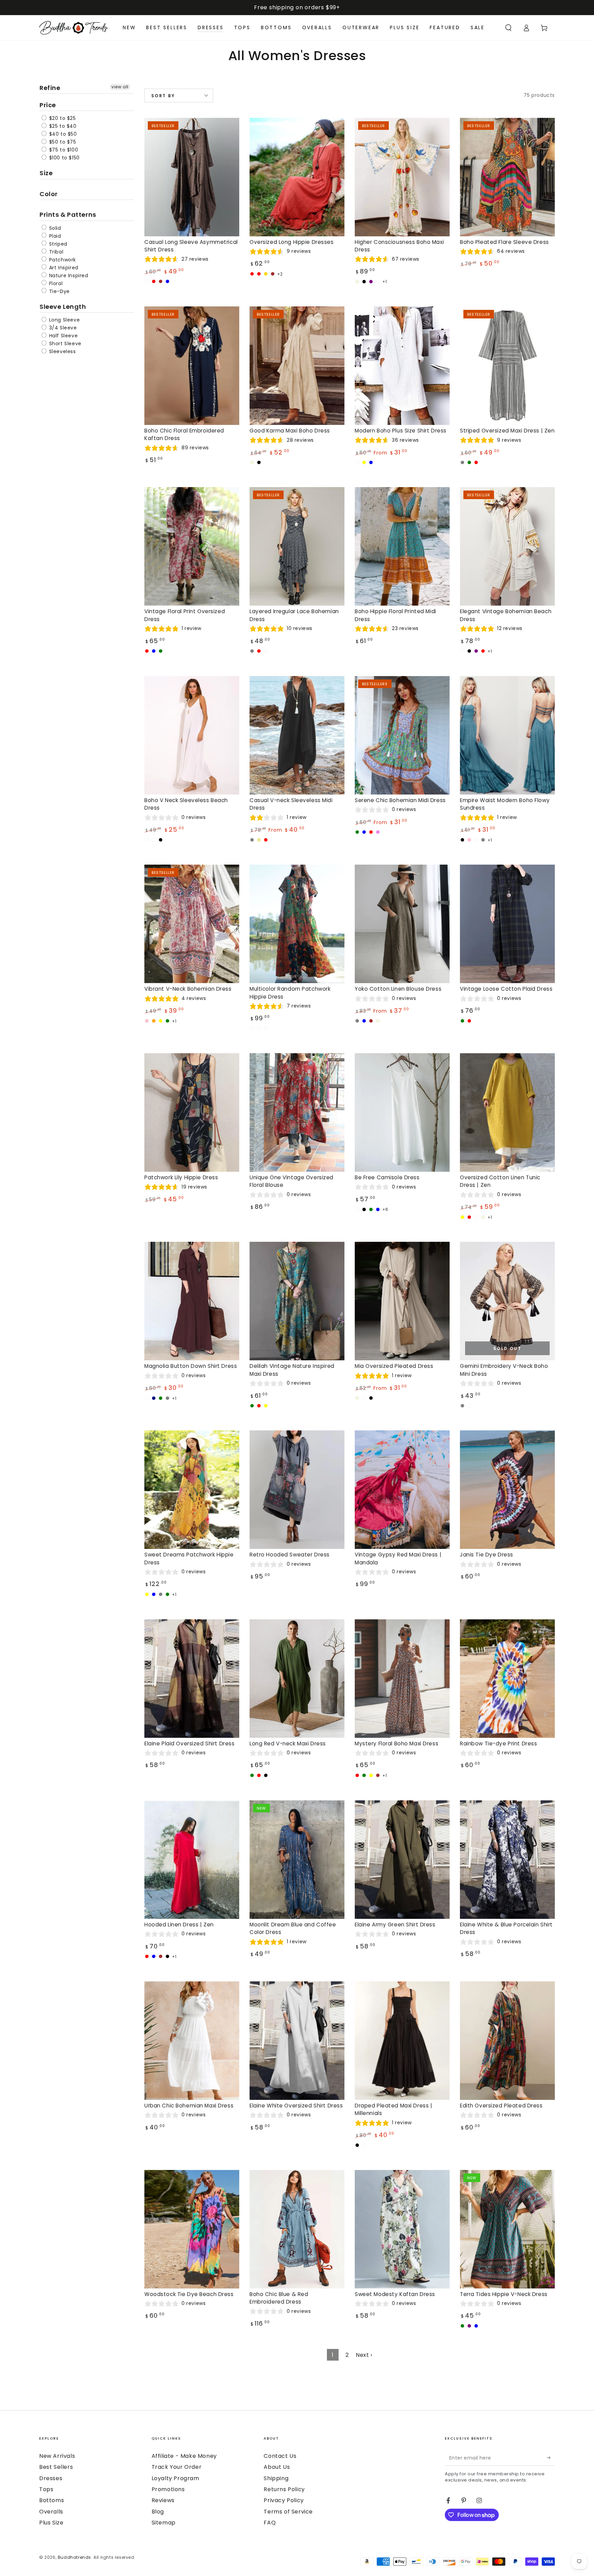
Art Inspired (63, 268)
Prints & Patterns (68, 215)
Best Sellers (56, 2467)
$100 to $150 (64, 158)
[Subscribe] (551, 2458)
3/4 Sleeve (62, 328)
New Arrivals (57, 2456)
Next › (364, 2355)
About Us (277, 2467)
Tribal (55, 252)
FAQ (270, 2523)
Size (46, 173)
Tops (46, 2489)
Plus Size (51, 2523)
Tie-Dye (59, 291)
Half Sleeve (63, 336)
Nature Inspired (68, 275)
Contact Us (280, 2456)
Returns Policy (284, 2489)
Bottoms (52, 2500)
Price (48, 105)
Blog (158, 2512)
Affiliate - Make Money (184, 2456)
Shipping (276, 2478)
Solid (54, 228)
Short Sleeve (64, 344)
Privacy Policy (284, 2500)
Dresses (51, 2478)
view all (120, 87)
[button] (508, 28)
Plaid (54, 236)
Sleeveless (62, 351)
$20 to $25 (62, 118)
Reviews (163, 2500)
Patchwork (62, 260)
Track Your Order (177, 2467)
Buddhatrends (74, 2557)
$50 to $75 (62, 142)
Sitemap (164, 2523)
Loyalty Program (175, 2478)
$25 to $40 (62, 126)
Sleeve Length (63, 307)
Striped (57, 244)
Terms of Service (288, 2512)
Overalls (51, 2512)
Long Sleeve (64, 320)
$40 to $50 (62, 134)
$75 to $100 (63, 150)
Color (49, 194)
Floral (55, 283)
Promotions (168, 2489)
